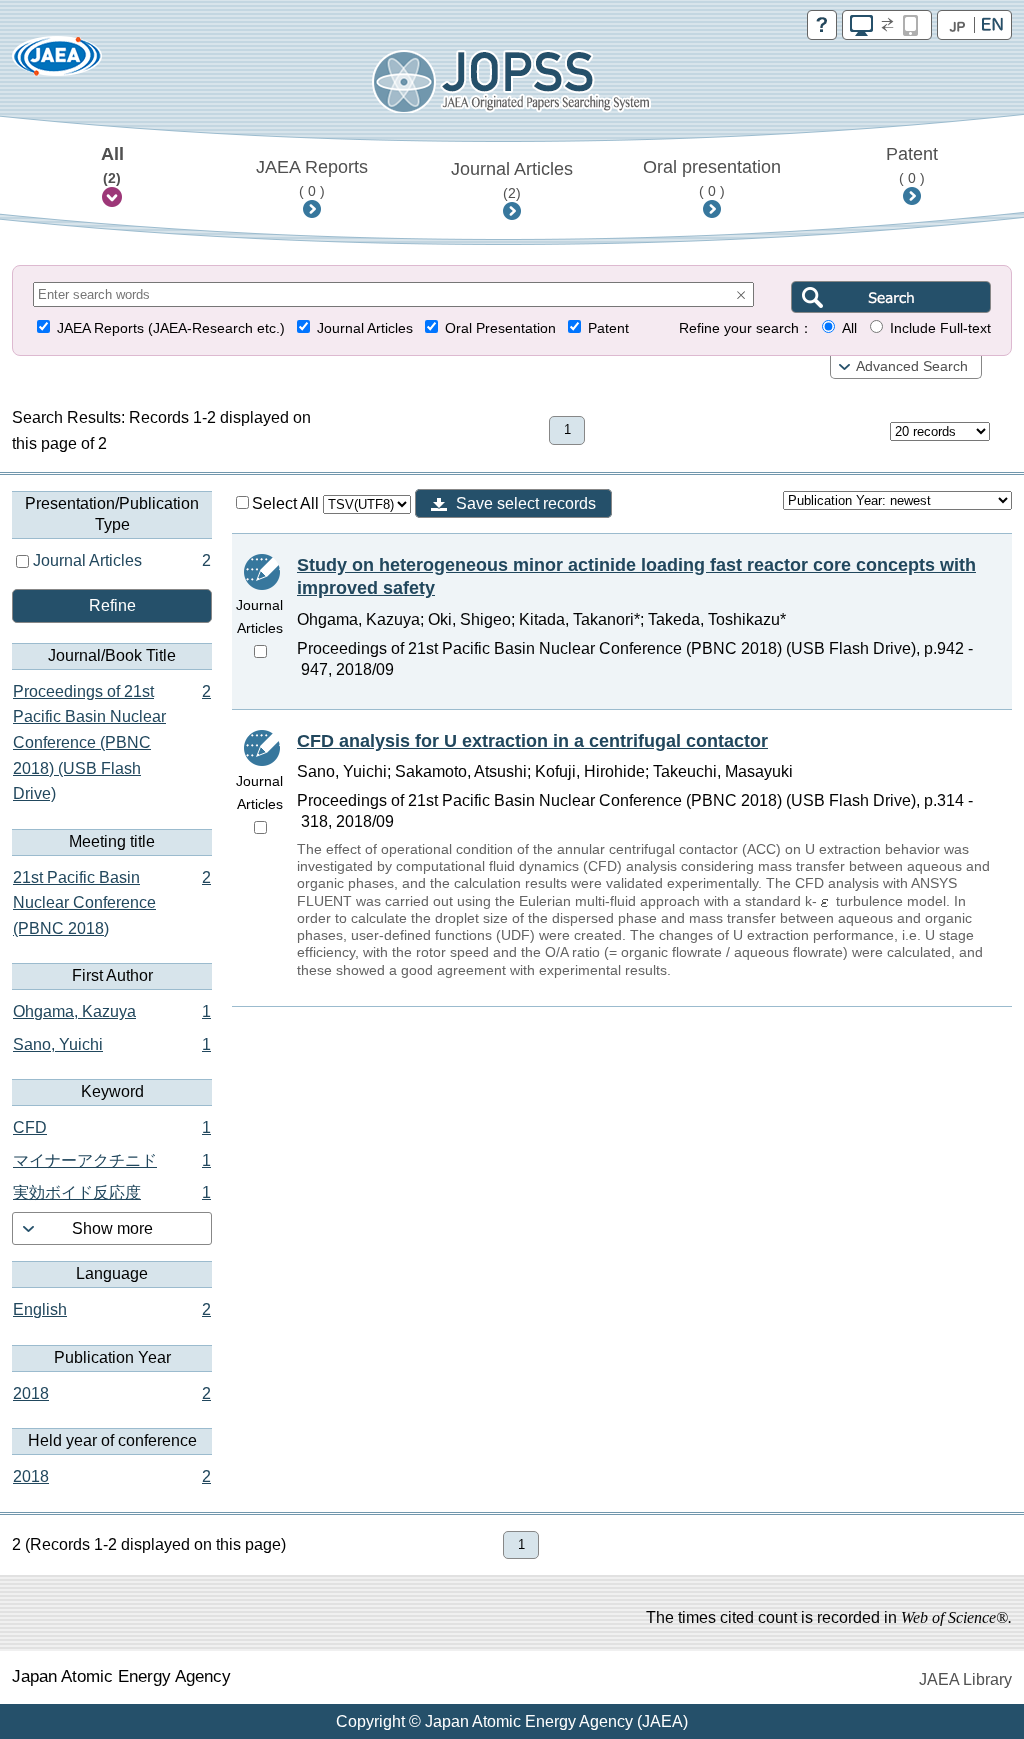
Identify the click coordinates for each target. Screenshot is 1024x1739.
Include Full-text (940, 328)
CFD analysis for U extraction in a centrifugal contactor (532, 741)
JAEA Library (965, 1679)
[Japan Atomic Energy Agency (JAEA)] (57, 62)
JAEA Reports (312, 178)
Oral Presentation (500, 328)
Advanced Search (912, 366)
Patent (912, 165)
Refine (112, 605)
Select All (287, 503)
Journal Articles (512, 180)
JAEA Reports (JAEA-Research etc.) (171, 328)
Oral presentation (712, 178)
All (112, 165)
